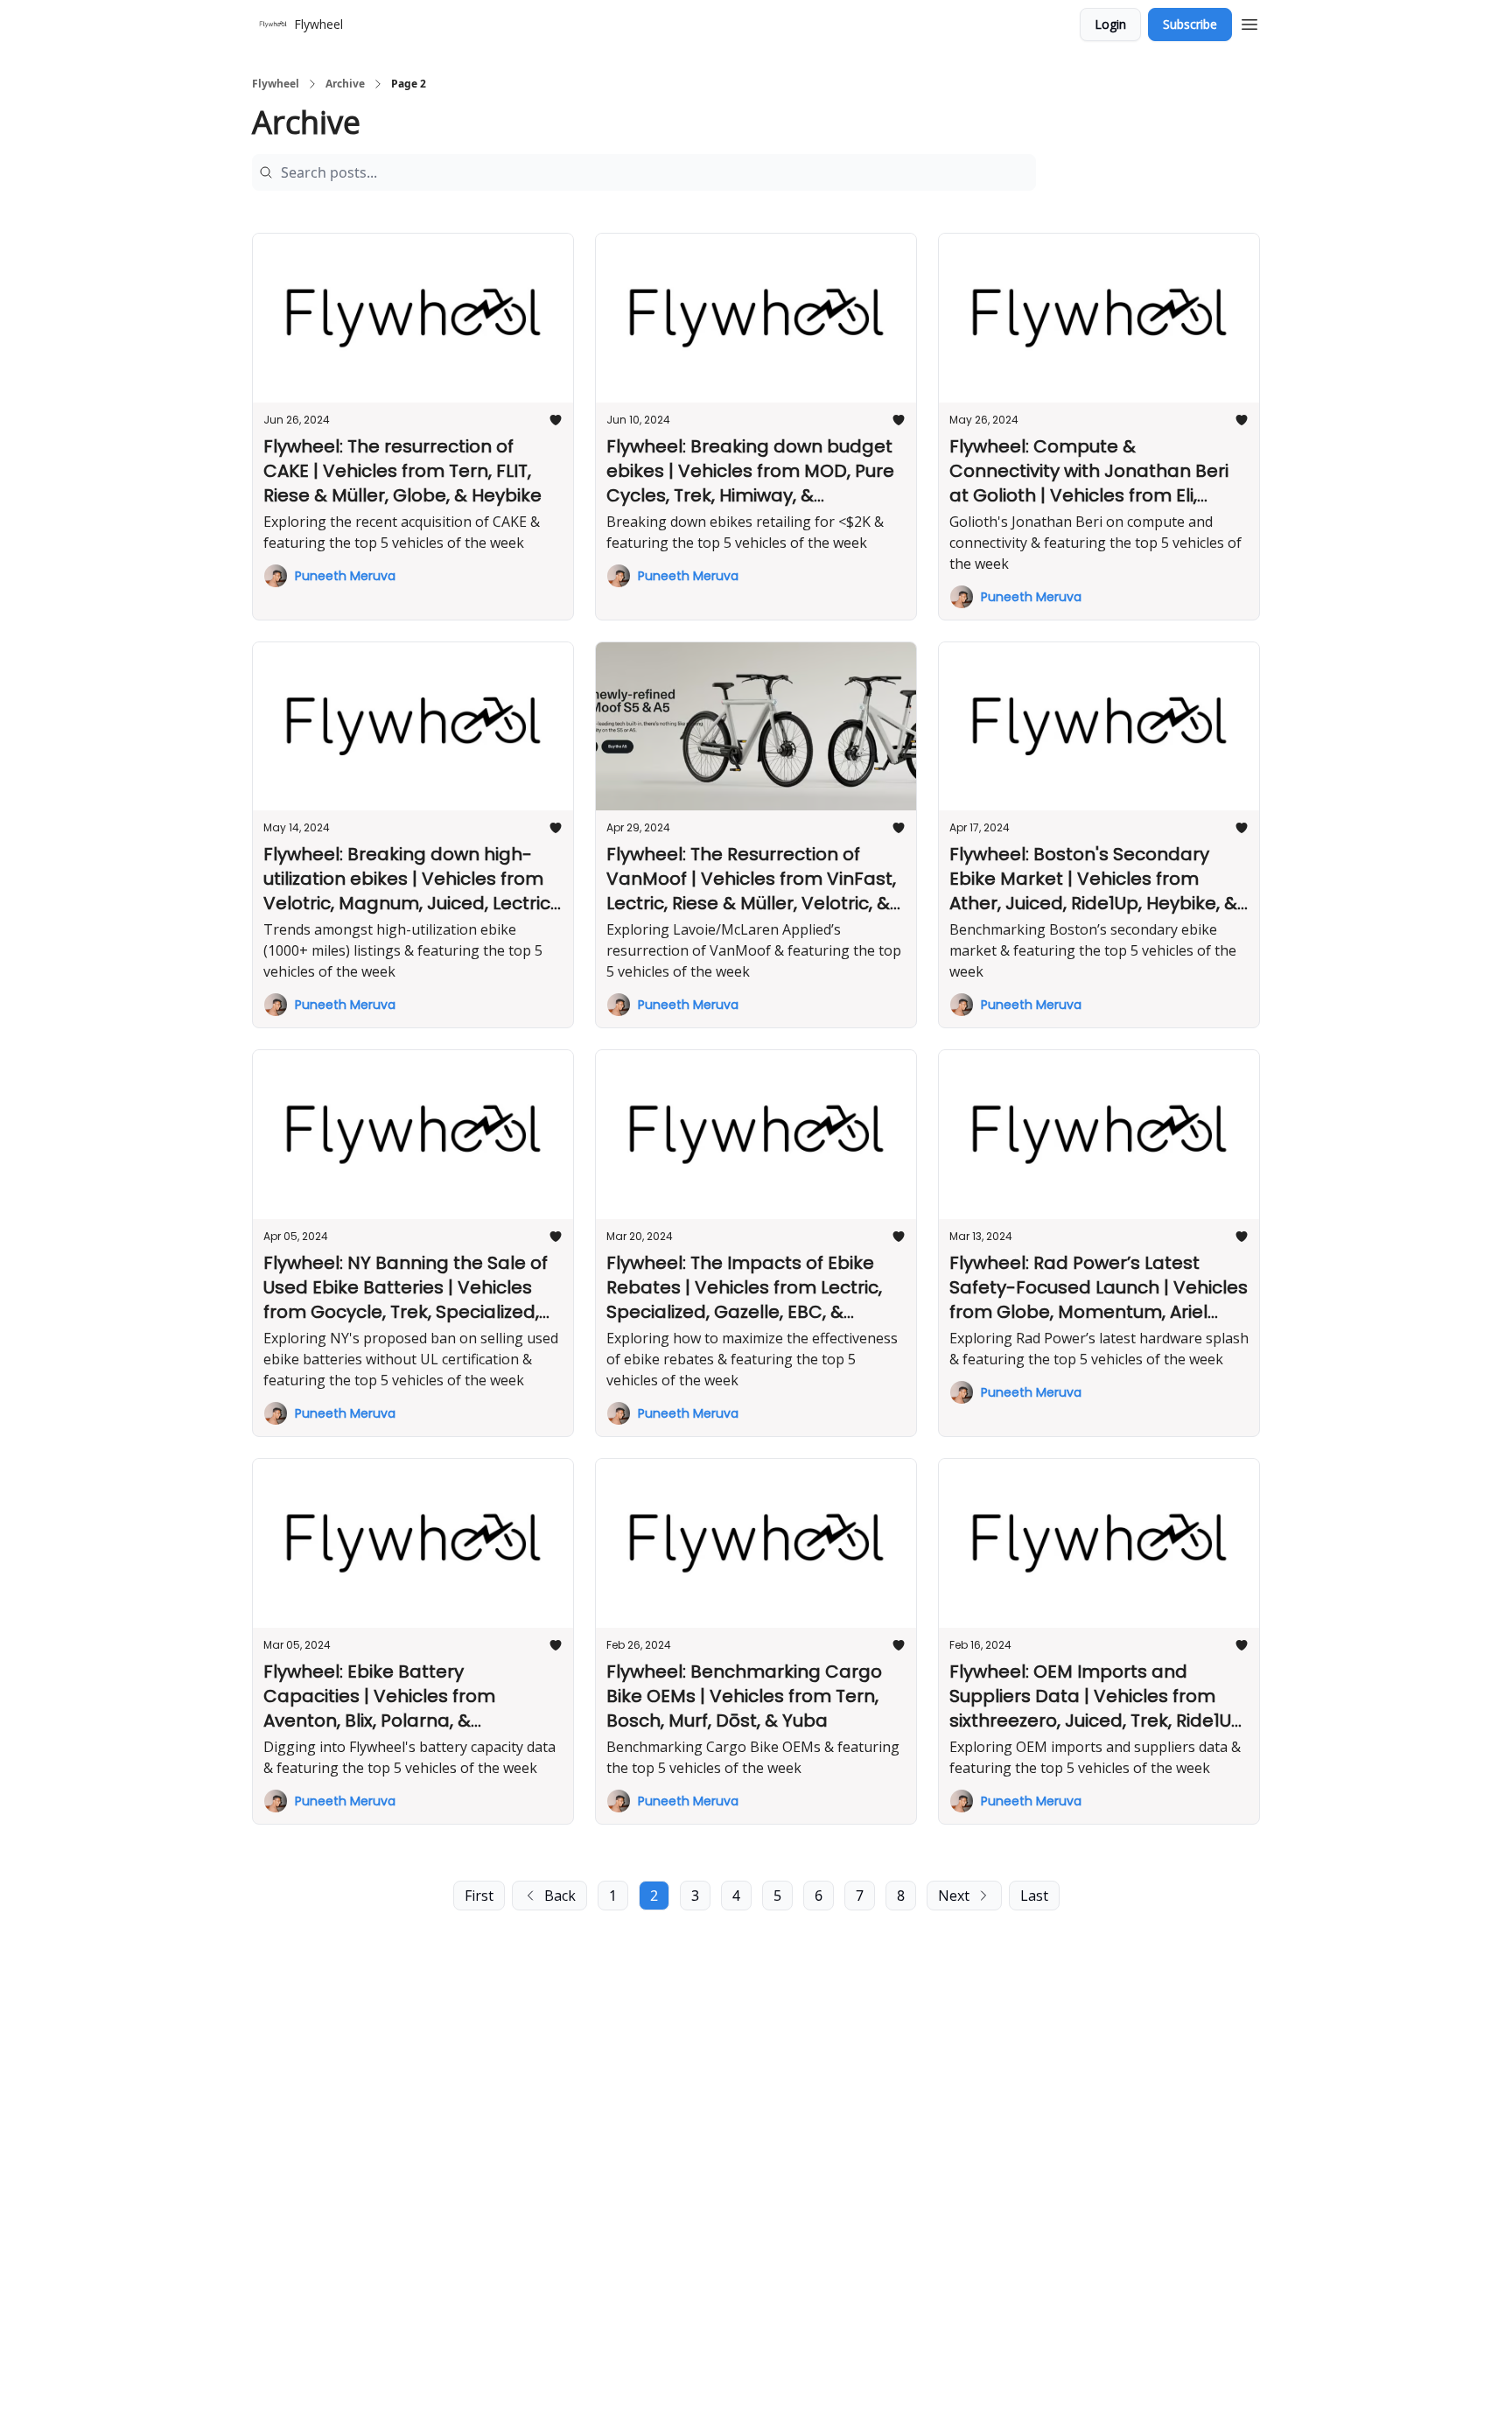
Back (560, 1896)
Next (954, 1896)
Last (1034, 1896)
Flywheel (276, 84)
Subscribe (1190, 24)
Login (1110, 24)
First (479, 1896)
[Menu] (1249, 22)
